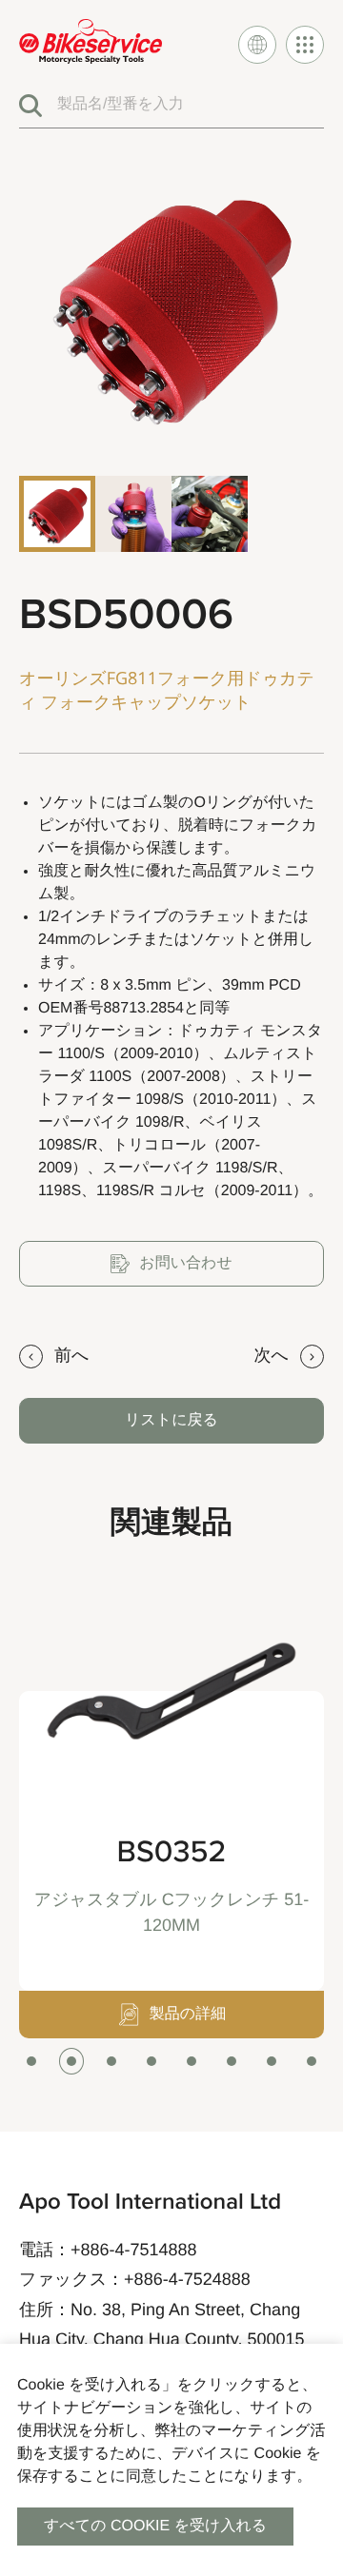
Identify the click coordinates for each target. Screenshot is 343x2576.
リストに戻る (171, 1420)
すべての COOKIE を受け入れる (155, 2526)
